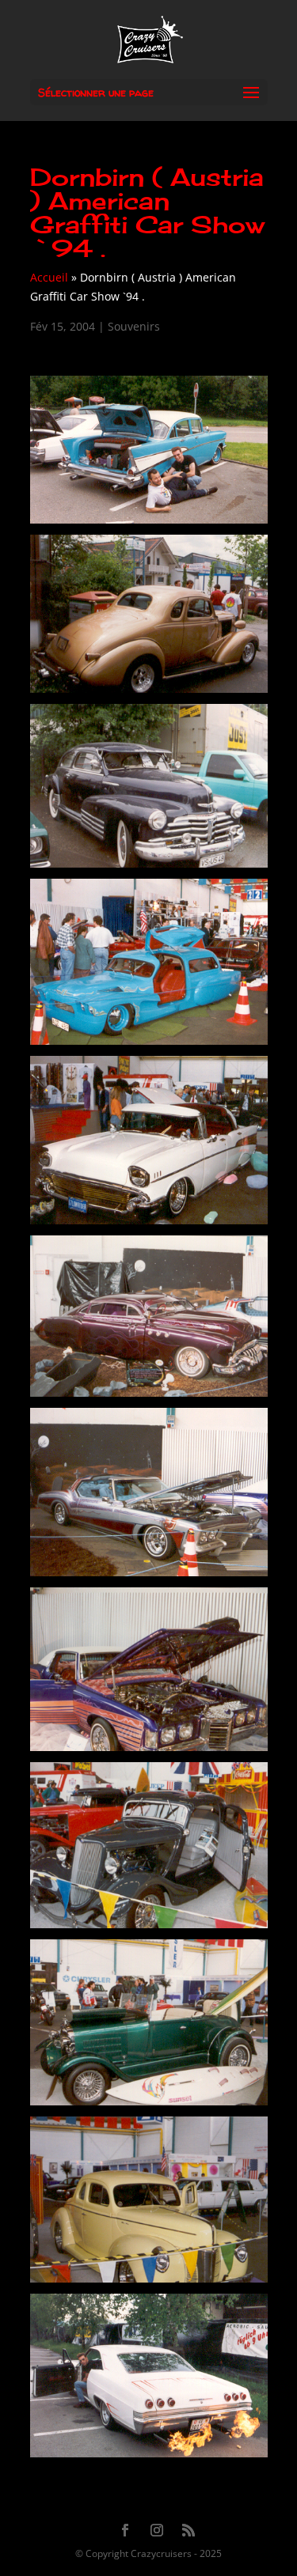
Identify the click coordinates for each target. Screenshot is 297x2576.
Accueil (49, 277)
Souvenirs (134, 326)
